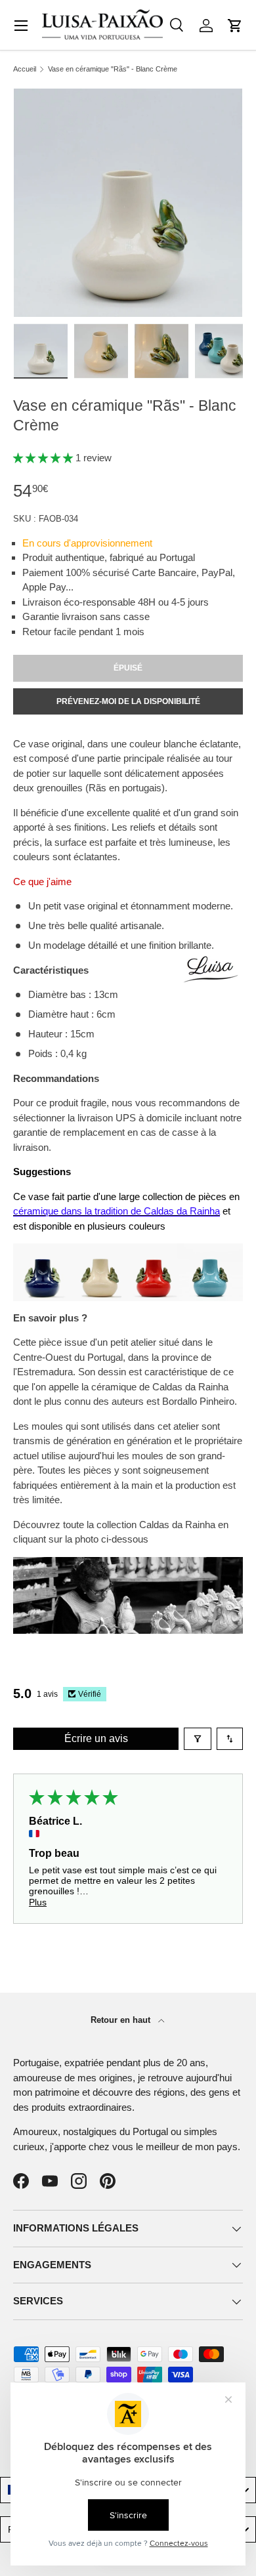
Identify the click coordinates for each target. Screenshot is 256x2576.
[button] (235, 26)
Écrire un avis (96, 1738)
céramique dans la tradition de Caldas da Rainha (117, 1211)
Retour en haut (122, 2020)
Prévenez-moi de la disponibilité (128, 701)
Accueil (25, 69)
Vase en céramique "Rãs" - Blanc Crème (113, 69)
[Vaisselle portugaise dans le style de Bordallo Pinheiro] (128, 1564)
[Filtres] (198, 1739)
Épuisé (128, 668)
